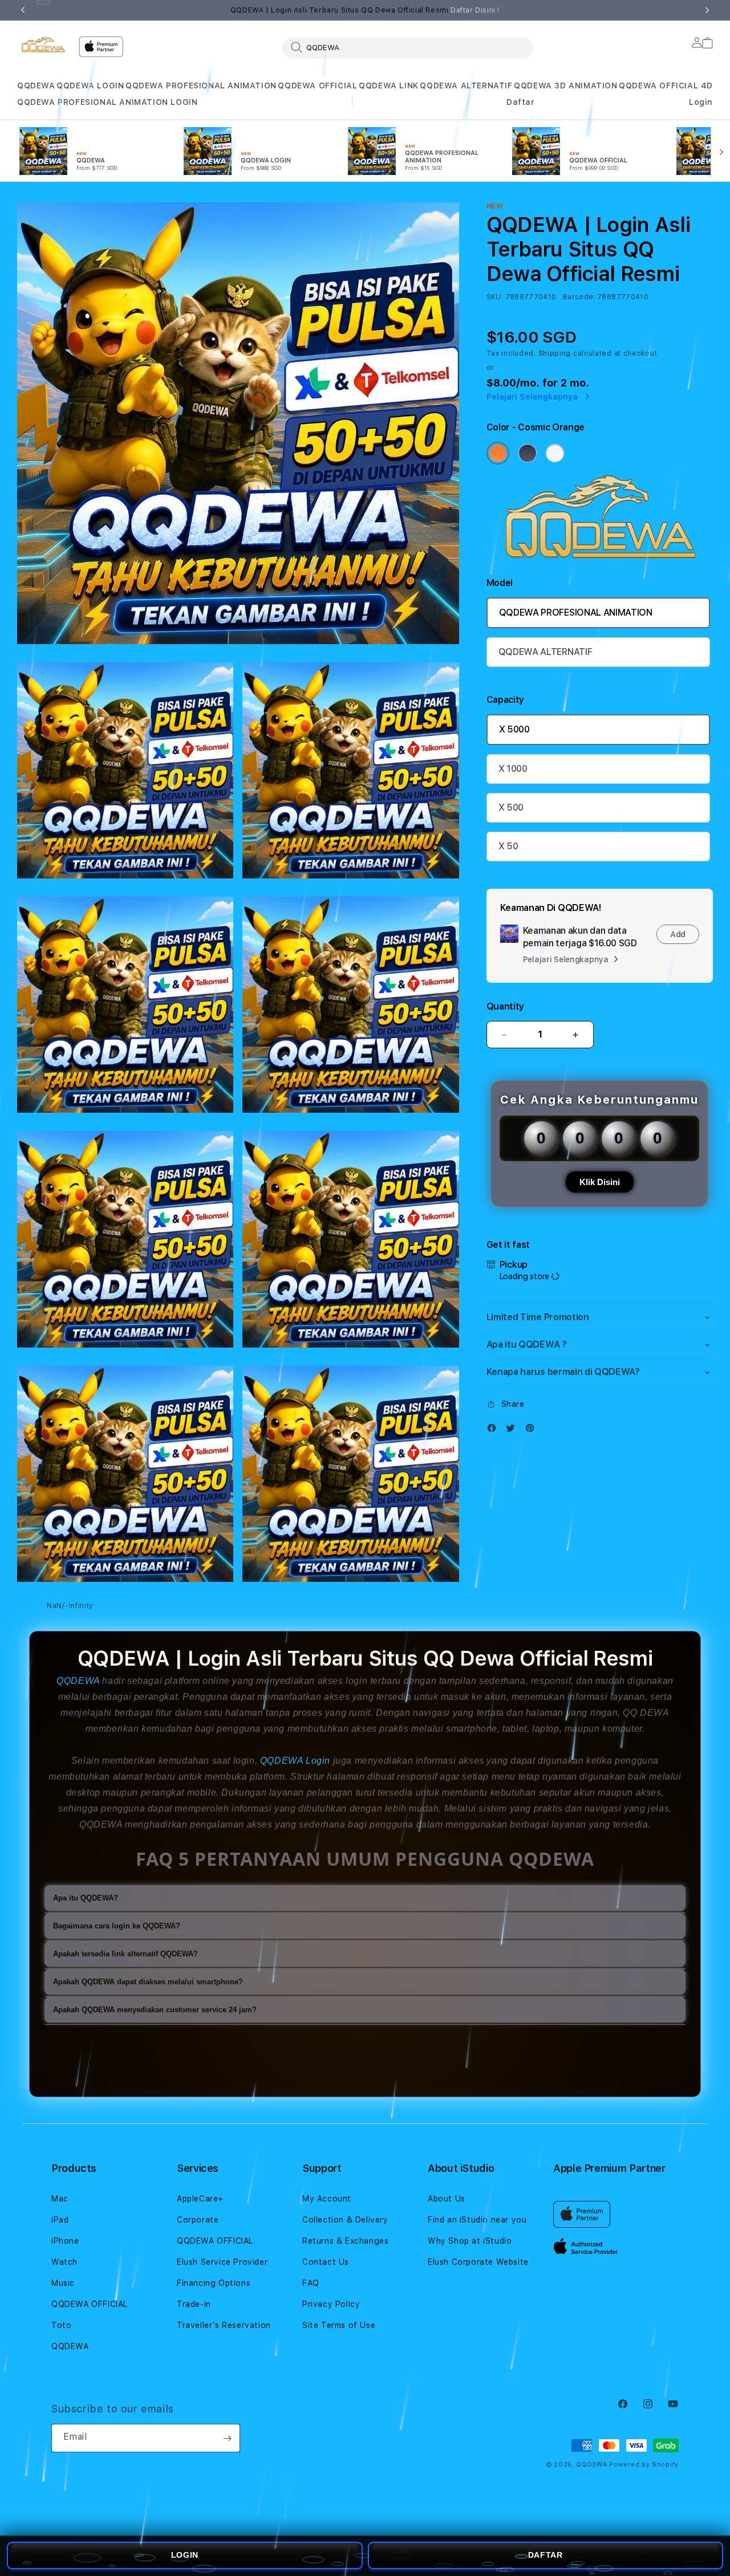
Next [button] (707, 10)
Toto (61, 2325)
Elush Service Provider (222, 2262)
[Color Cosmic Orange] (498, 453)
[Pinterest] (533, 1431)
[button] (36, 86)
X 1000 (513, 769)
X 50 (508, 846)
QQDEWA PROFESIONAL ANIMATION (201, 86)
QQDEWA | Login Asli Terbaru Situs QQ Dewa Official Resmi (365, 10)
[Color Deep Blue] (528, 453)
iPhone (65, 2241)
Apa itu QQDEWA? (86, 1898)
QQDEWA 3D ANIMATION (565, 86)
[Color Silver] (555, 453)
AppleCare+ (200, 2199)
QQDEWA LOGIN (90, 86)
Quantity (505, 1006)
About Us (447, 2199)
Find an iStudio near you (477, 2220)
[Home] (43, 44)
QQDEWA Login (295, 1761)
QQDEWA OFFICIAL (317, 86)
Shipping (555, 353)
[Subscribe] (227, 2438)
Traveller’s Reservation (224, 2325)
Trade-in (194, 2304)
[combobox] (408, 47)
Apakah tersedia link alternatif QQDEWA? (125, 1954)
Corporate (198, 2220)
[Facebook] (494, 1431)
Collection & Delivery (345, 2220)
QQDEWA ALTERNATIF (466, 86)
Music (63, 2283)
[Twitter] (513, 1431)
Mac (60, 2199)
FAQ (311, 2283)
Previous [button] (23, 10)
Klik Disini (600, 1182)
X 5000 (514, 729)
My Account (327, 2199)
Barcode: (579, 297)
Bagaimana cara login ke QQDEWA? (117, 1926)
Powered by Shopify (644, 2465)
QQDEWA (36, 86)
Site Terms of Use (339, 2325)
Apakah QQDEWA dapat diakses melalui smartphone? (148, 1982)
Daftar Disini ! (475, 10)
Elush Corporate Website (478, 2262)
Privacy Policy (331, 2304)
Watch (64, 2262)
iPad (60, 2220)
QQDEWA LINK (389, 86)
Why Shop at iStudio (470, 2241)
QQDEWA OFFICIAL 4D (666, 86)
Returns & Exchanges (345, 2241)
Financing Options (214, 2283)
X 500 (511, 807)
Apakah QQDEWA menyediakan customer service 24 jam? (155, 2010)
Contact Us (326, 2262)
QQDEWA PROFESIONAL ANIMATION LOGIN (107, 102)
